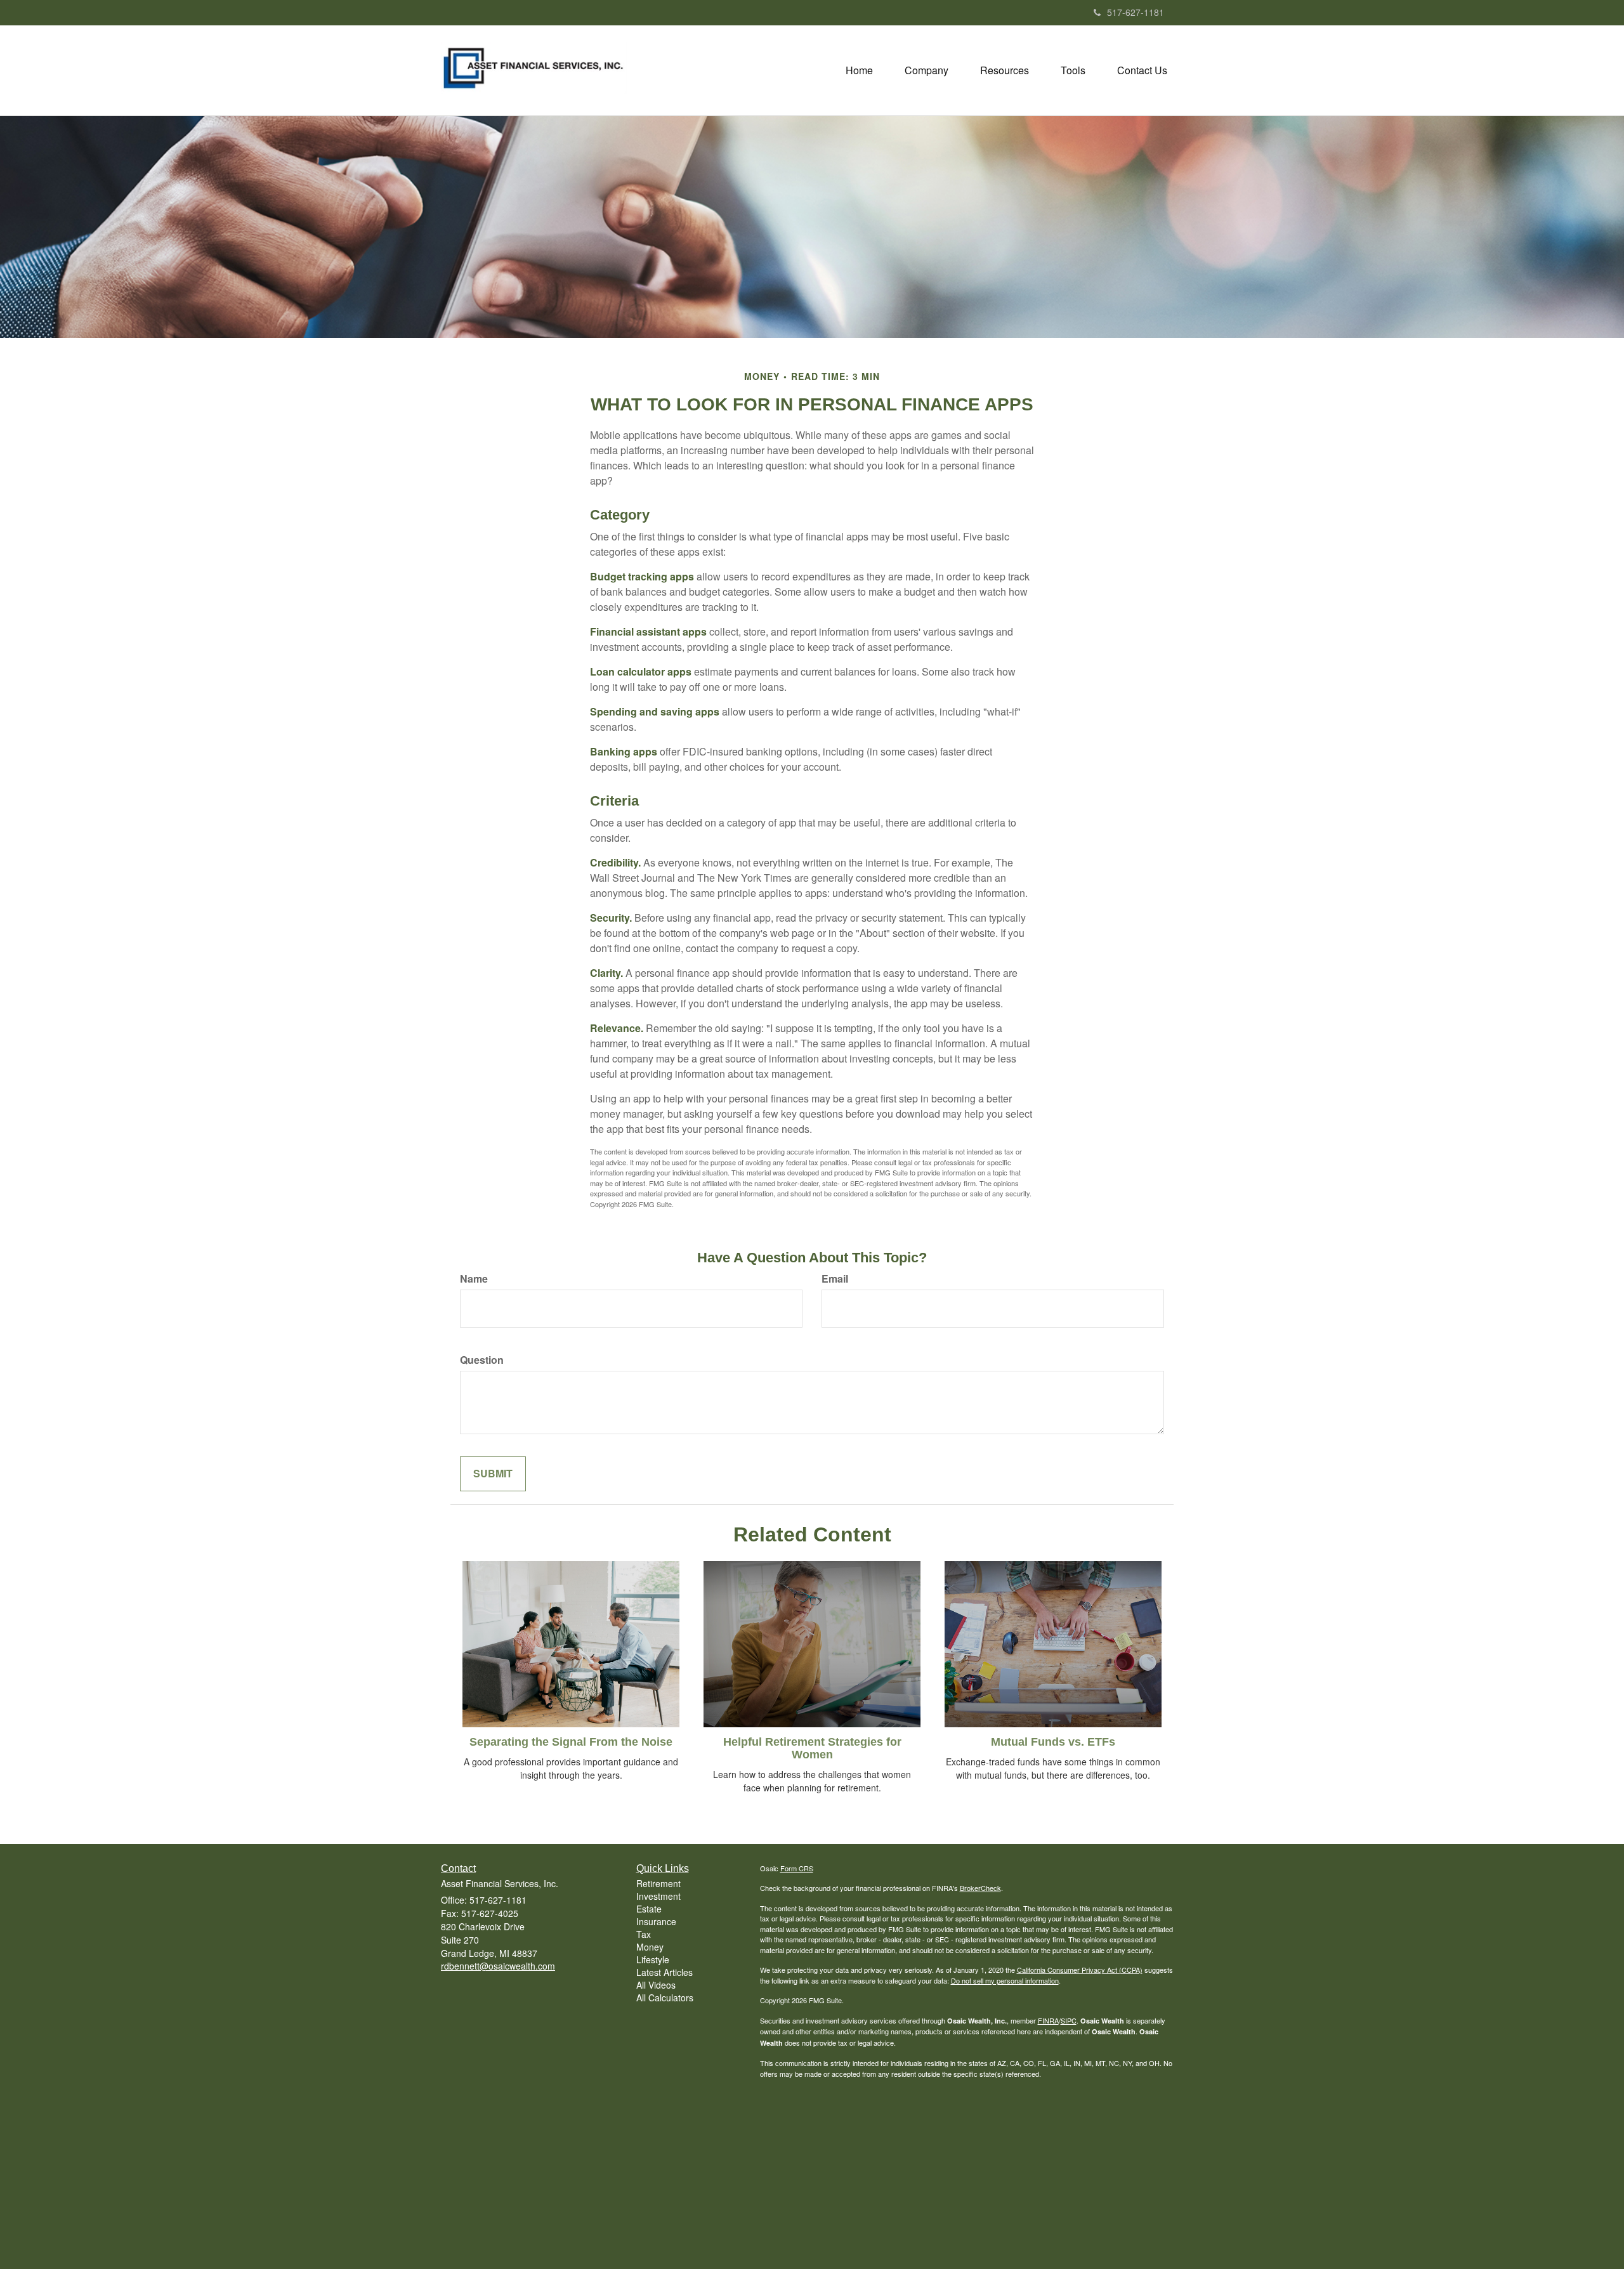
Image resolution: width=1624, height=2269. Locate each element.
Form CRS (797, 1868)
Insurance (656, 1921)
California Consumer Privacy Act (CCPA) (1080, 1970)
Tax (644, 1934)
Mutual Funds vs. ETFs (1053, 1742)
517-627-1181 (1136, 12)
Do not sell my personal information (1005, 1980)
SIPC (1069, 2020)
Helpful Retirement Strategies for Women (812, 1748)
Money (650, 1947)
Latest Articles (665, 1972)
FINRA (1048, 2020)
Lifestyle (653, 1959)
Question (482, 1360)
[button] (927, 70)
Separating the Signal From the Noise (571, 1742)
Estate (649, 1909)
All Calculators (665, 1998)
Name (474, 1279)
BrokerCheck (980, 1888)
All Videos (656, 1985)
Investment (658, 1896)
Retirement (658, 1883)
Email (835, 1279)
